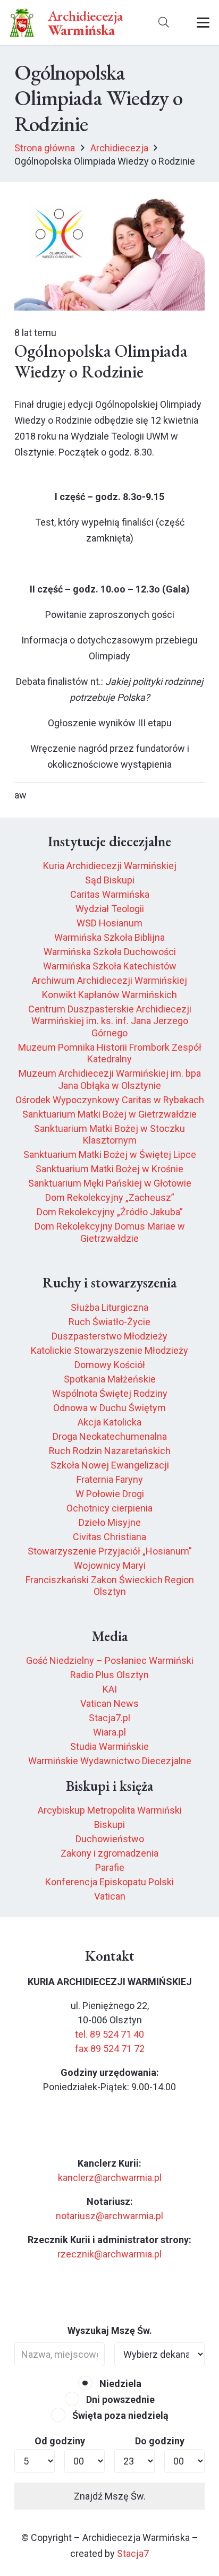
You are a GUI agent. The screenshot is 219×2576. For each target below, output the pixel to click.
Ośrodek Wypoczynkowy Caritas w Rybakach (110, 1100)
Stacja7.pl (109, 1718)
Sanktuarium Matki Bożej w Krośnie (109, 1169)
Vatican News (109, 1703)
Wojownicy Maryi (110, 1565)
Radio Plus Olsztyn (109, 1675)
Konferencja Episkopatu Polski (109, 1882)
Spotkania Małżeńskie (110, 1379)
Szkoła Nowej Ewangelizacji (110, 1465)
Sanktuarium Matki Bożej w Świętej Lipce (110, 1154)
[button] (164, 23)
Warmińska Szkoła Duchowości (110, 952)
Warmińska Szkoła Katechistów (110, 966)
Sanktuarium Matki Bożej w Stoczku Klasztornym (109, 1135)
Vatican (110, 1896)
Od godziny (60, 2441)
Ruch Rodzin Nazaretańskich (110, 1451)
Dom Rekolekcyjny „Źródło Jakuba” (110, 1212)
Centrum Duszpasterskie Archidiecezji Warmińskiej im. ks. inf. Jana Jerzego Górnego (110, 1021)
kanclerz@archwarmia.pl (110, 2178)
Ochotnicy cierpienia (109, 1508)
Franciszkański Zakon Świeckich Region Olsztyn (110, 1586)
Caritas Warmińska (110, 894)
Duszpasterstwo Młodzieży (109, 1336)
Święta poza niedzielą (119, 2415)
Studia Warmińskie (109, 1746)
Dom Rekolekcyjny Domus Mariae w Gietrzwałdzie (110, 1232)
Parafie (110, 1867)
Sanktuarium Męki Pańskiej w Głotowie (110, 1183)
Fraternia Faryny (110, 1479)
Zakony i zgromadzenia (109, 1853)
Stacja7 (133, 2553)
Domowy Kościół (110, 1365)
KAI (110, 1689)
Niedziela (119, 2384)
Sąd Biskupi (110, 880)
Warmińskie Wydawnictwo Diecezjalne (110, 1761)
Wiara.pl (109, 1732)
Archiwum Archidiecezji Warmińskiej (109, 980)
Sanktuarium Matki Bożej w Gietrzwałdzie (109, 1114)
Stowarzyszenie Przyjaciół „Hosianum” (110, 1551)
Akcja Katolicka (109, 1422)
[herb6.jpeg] (22, 23)
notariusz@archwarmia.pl (109, 2216)
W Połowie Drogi (110, 1494)
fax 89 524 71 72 (110, 2049)
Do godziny (160, 2441)
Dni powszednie (119, 2399)
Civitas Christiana (109, 1537)
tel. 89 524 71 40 (109, 2034)
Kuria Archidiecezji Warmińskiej (110, 866)
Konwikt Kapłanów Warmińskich (109, 995)
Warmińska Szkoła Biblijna (109, 937)
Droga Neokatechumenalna (110, 1436)
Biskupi (109, 1824)
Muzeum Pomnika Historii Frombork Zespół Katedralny (110, 1053)
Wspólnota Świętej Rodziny (110, 1393)
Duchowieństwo (110, 1839)
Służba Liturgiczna (109, 1307)
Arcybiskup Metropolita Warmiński (110, 1810)
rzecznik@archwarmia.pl (109, 2254)
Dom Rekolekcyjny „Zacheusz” (110, 1197)
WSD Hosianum (109, 923)
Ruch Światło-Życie (109, 1322)
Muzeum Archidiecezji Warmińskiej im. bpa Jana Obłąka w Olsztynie (110, 1079)
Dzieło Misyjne (110, 1522)
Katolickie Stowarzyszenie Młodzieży (109, 1350)
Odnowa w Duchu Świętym (109, 1408)
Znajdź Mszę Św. (110, 2496)
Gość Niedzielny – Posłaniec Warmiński (110, 1660)
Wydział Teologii (110, 909)
